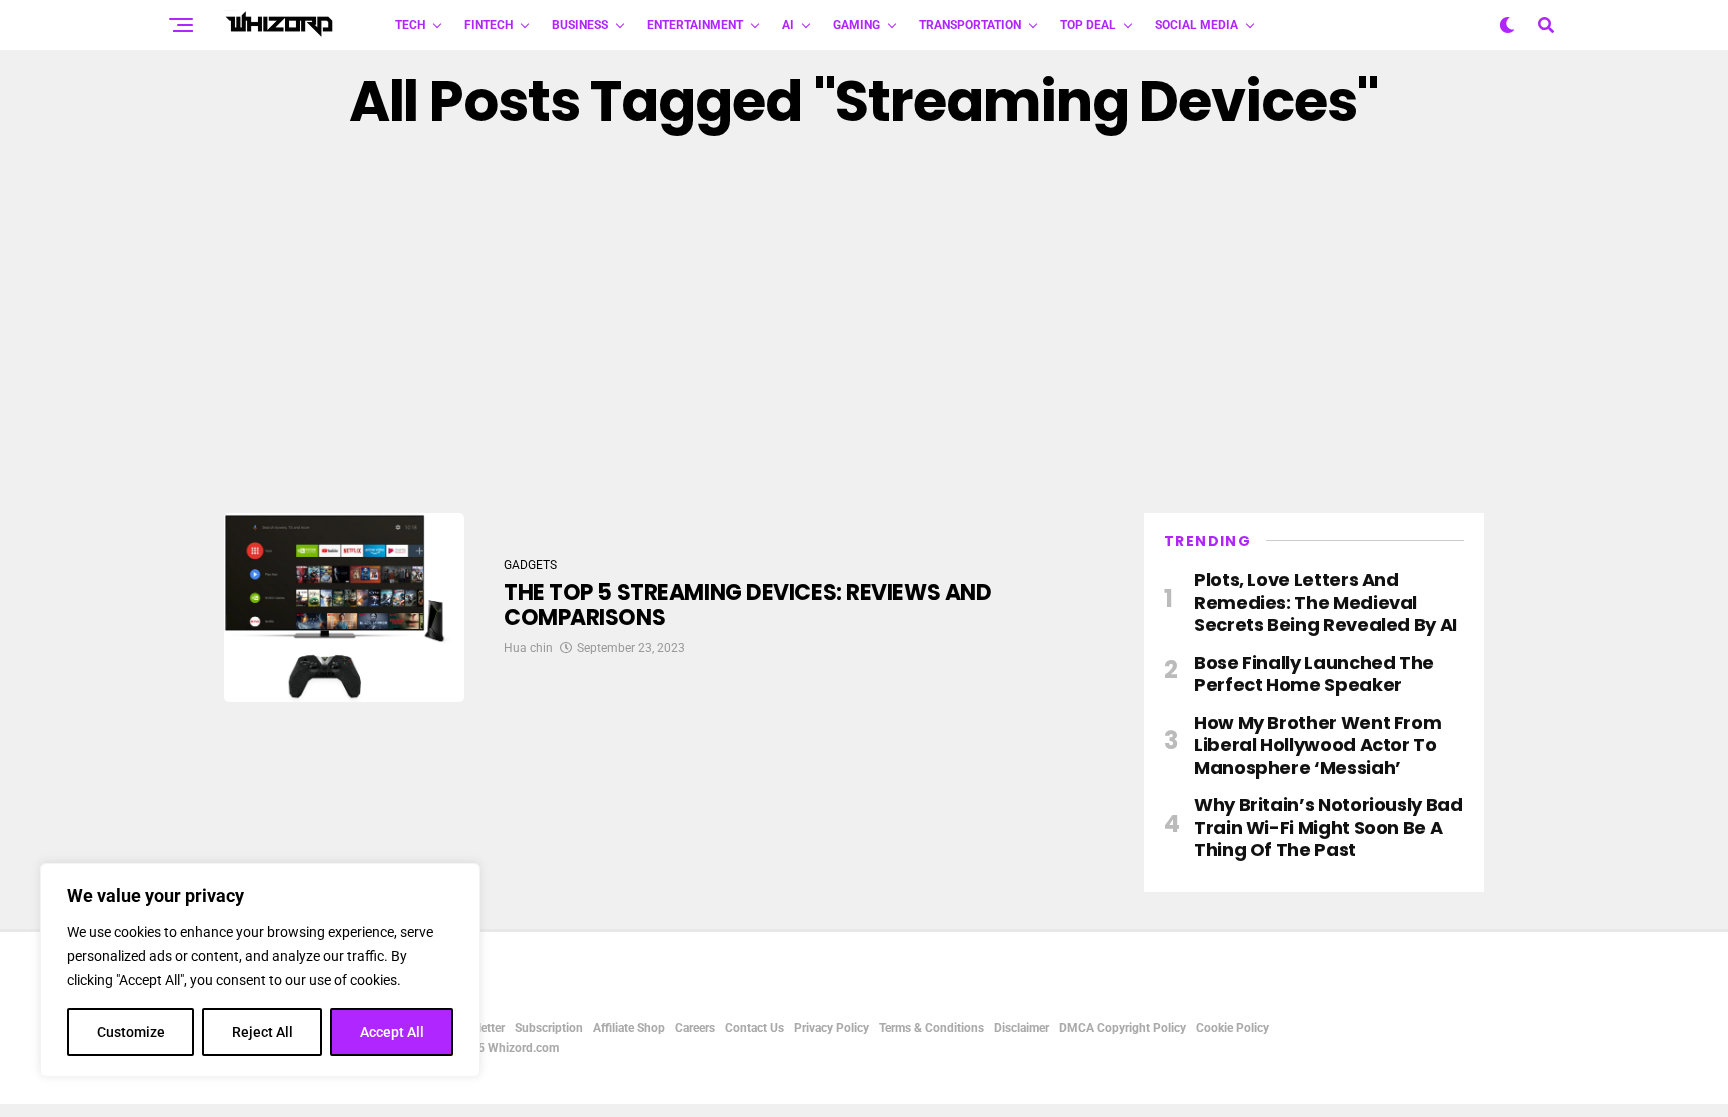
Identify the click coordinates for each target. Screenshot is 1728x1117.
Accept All (392, 1032)
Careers (695, 1028)
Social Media (1196, 25)
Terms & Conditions (931, 1028)
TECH (410, 25)
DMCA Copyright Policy (1122, 1028)
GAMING (856, 25)
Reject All (262, 1032)
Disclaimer (1021, 1028)
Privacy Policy (831, 1028)
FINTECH (488, 25)
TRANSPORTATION (970, 25)
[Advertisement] (864, 323)
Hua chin (528, 648)
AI (788, 25)
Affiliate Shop (629, 1028)
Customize (131, 1032)
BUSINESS (580, 25)
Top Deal (1088, 25)
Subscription (549, 1028)
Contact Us (754, 1028)
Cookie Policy (1232, 1028)
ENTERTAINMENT (695, 25)
